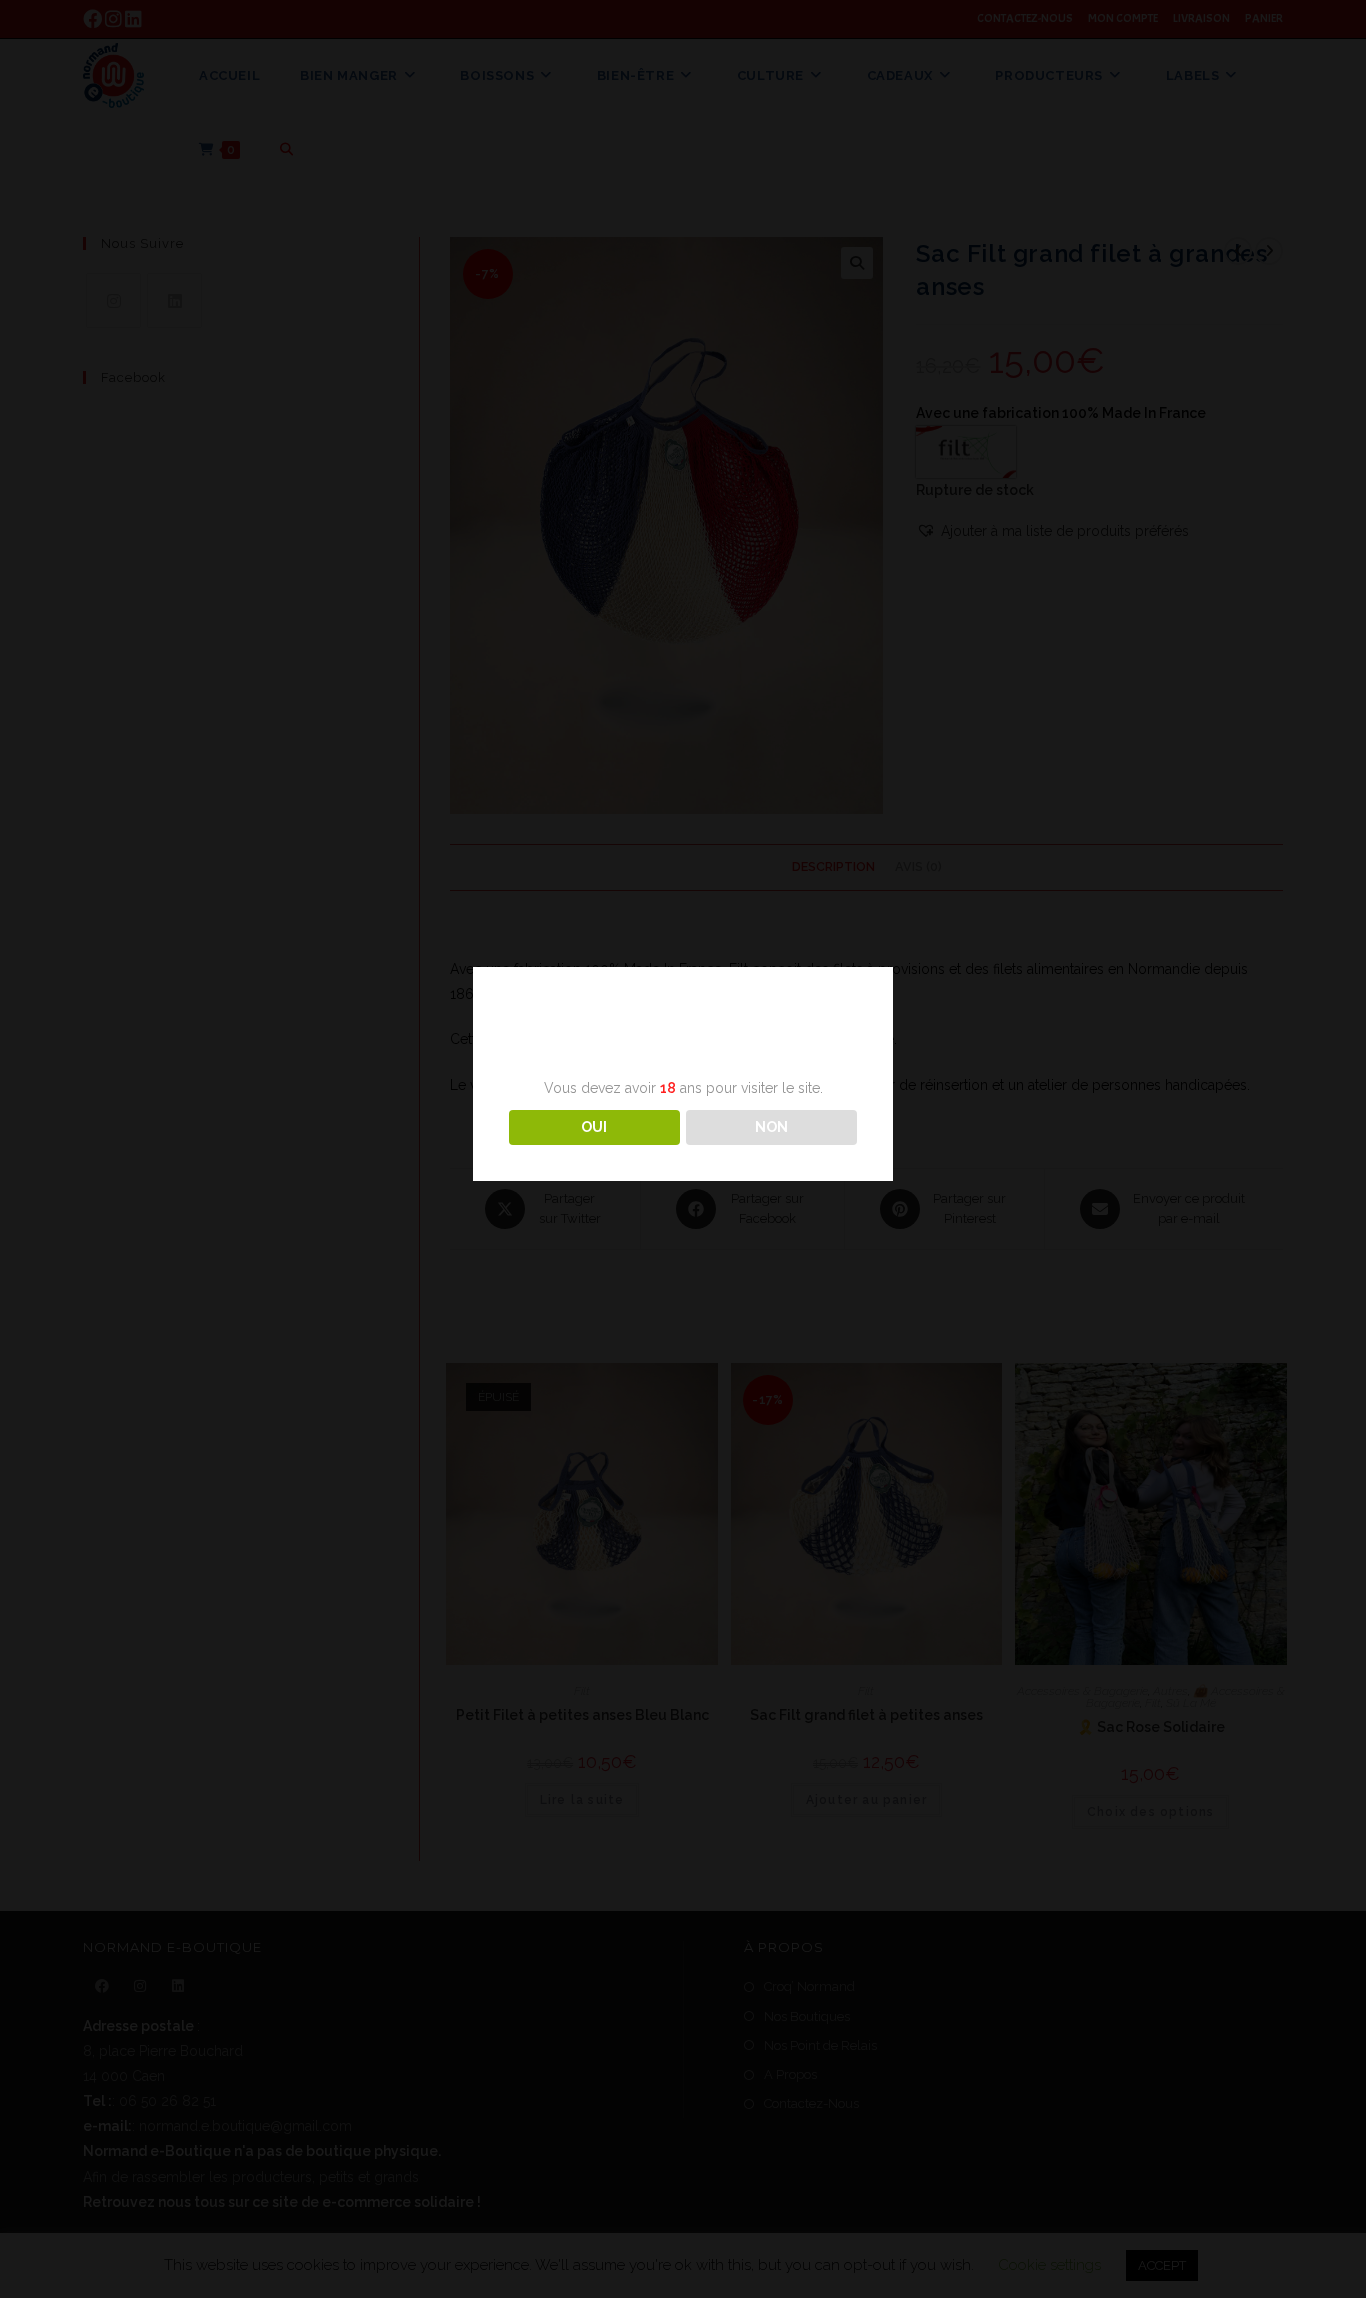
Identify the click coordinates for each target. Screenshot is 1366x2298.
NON (771, 1127)
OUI (594, 1127)
